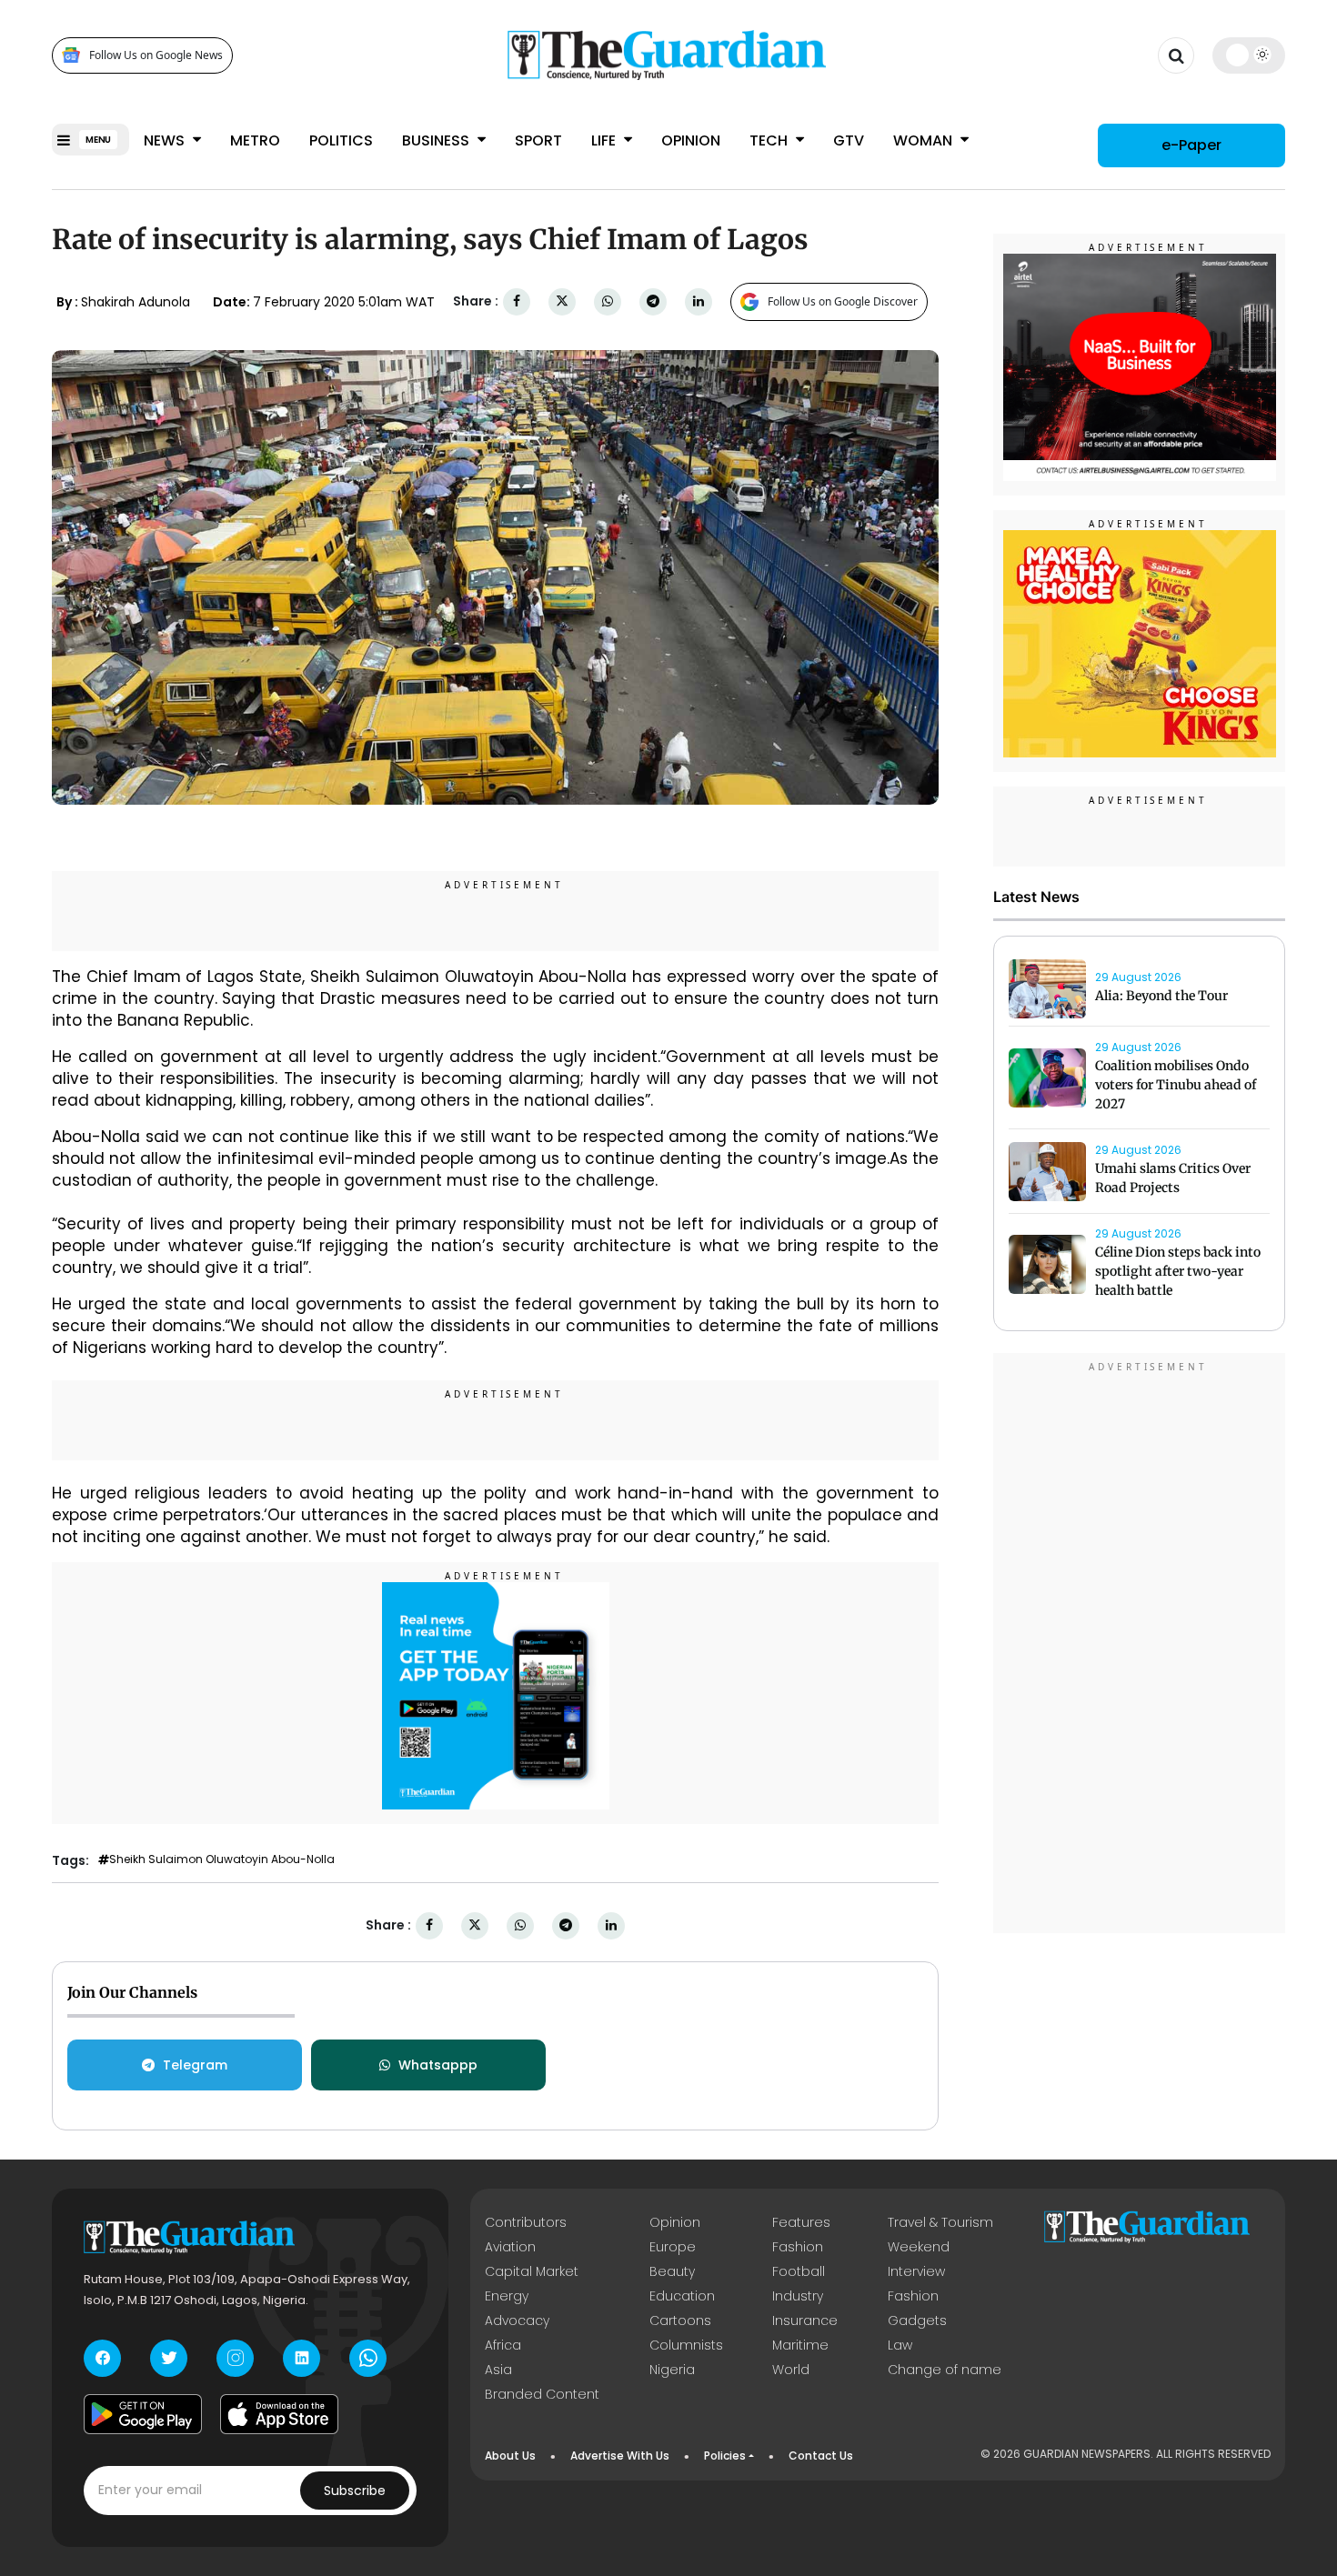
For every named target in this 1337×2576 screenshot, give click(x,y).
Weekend (919, 2247)
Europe (673, 2247)
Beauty (672, 2271)
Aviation (510, 2247)
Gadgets (917, 2320)
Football (799, 2271)
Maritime (800, 2345)
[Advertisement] (1140, 1646)
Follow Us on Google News (156, 55)
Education (682, 2296)
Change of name (945, 2370)
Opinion (691, 140)
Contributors (526, 2222)
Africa (503, 2345)
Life (605, 140)
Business (437, 140)
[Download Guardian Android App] (143, 2414)
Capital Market (532, 2271)
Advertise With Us (620, 2456)
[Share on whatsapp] (608, 301)
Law (900, 2345)
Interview (916, 2271)
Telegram (195, 2065)
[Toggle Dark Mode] (1249, 55)
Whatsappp (438, 2065)
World (791, 2370)
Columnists (686, 2345)
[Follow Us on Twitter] (169, 2358)
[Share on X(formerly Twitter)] (562, 301)
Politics (341, 140)
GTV (849, 140)
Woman (925, 140)
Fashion (798, 2247)
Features (801, 2222)
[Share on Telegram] (653, 301)
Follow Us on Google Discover (843, 301)
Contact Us (821, 2456)
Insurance (805, 2320)
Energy (507, 2296)
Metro (255, 140)
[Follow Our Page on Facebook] (102, 2358)
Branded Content (542, 2394)
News (166, 140)
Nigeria (672, 2370)
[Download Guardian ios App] (279, 2414)
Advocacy (517, 2320)
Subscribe (355, 2491)
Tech (770, 140)
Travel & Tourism (940, 2222)
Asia (498, 2370)
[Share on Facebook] (517, 301)
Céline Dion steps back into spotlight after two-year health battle (1178, 1272)
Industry (798, 2296)
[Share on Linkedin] (699, 301)
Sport (538, 140)
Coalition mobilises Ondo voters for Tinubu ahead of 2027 (1176, 1086)
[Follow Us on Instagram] (235, 2358)
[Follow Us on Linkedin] (302, 2358)
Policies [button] (725, 2456)
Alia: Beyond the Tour (1161, 996)
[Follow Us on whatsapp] (368, 2358)
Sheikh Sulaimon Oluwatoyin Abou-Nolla (222, 1859)
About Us (510, 2456)
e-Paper (1191, 145)
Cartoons (680, 2320)
